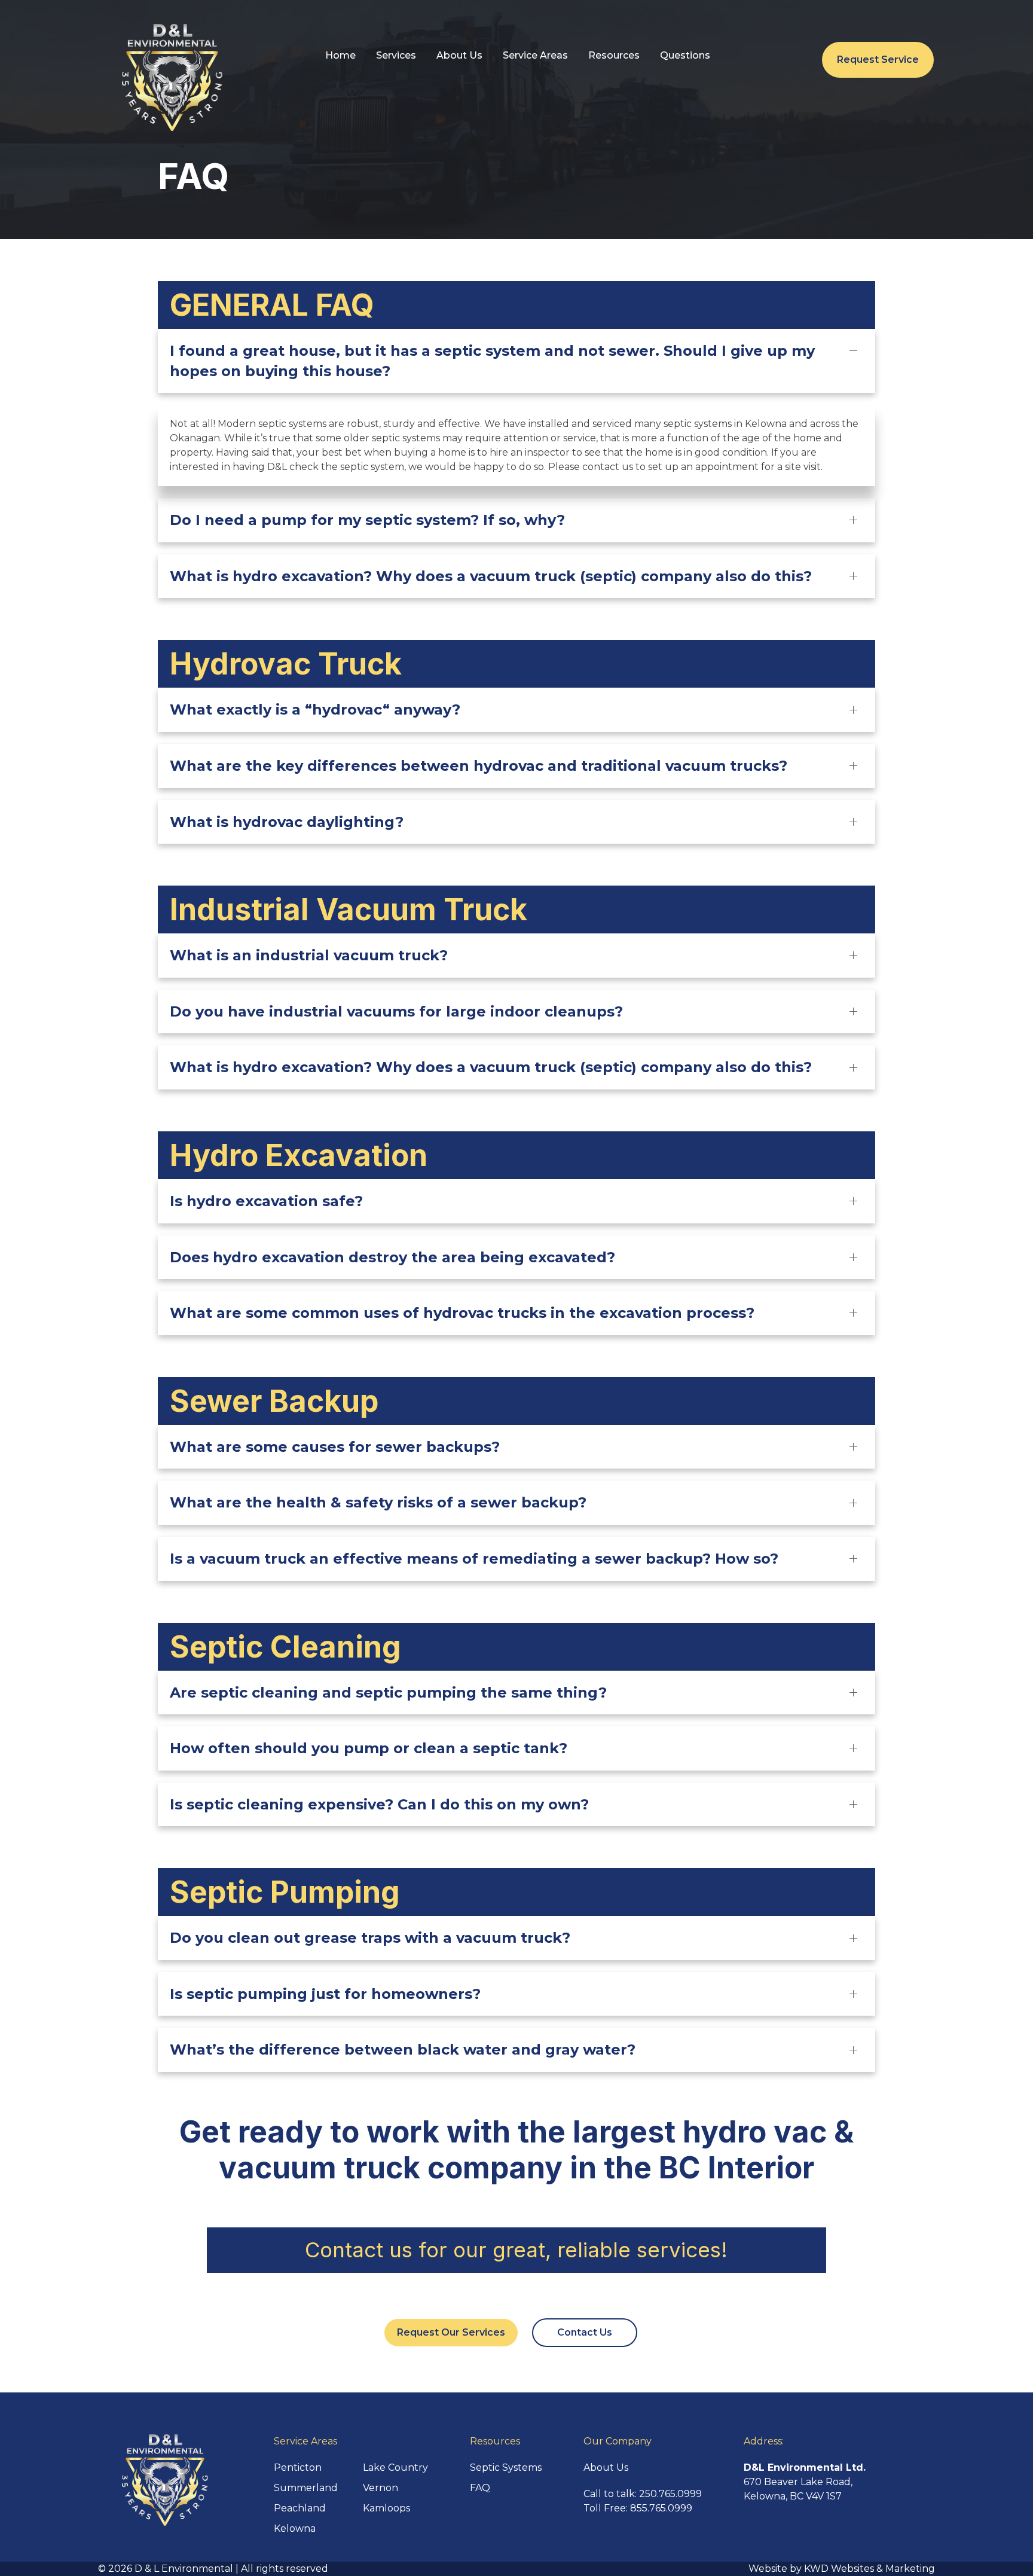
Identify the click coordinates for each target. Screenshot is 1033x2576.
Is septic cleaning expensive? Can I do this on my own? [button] (379, 1804)
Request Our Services (451, 2332)
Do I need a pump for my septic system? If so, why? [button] (367, 520)
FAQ (480, 2488)
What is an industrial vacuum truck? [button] (309, 955)
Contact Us (585, 2332)
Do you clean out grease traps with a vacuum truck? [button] (370, 1938)
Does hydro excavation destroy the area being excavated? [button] (392, 1257)
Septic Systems (506, 2467)
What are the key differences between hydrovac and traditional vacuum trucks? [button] (479, 766)
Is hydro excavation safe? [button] (266, 1201)
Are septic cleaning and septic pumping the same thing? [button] (388, 1693)
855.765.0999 (661, 2508)
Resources (614, 55)
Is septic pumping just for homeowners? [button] (325, 1994)
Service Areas (535, 55)
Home (340, 55)
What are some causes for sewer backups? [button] (335, 1447)
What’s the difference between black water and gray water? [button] (403, 2049)
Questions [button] (685, 55)
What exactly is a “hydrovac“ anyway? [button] (315, 709)
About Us (459, 55)
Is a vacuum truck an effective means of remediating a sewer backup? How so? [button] (474, 1559)
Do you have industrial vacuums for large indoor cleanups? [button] (396, 1011)
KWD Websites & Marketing (870, 2569)
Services (396, 55)
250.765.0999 (670, 2494)
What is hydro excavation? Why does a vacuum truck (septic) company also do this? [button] (491, 576)
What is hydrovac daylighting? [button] (287, 822)
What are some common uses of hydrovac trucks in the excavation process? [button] (462, 1313)
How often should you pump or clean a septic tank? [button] (369, 1748)
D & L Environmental (184, 2569)
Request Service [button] (878, 59)
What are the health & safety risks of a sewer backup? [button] (378, 1502)
